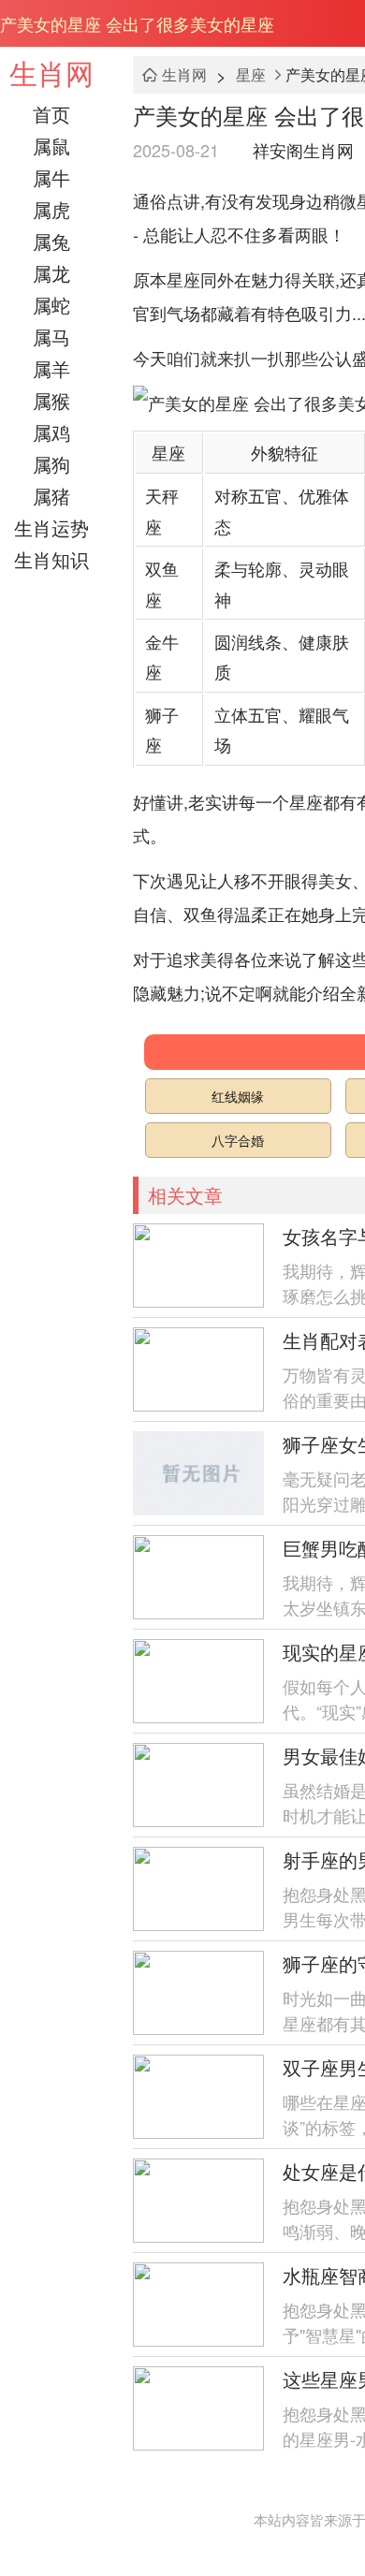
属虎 (51, 209)
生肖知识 (51, 559)
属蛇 (51, 305)
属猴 (51, 400)
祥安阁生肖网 (303, 150)
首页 (51, 114)
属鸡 (51, 432)
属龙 (51, 273)
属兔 (51, 241)
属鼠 (51, 146)
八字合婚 (238, 1140)
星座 (251, 74)
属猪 (51, 496)
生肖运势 (51, 527)
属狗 (51, 464)
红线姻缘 (238, 1096)
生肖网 (51, 73)
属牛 (51, 177)
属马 (51, 337)
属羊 (51, 368)
